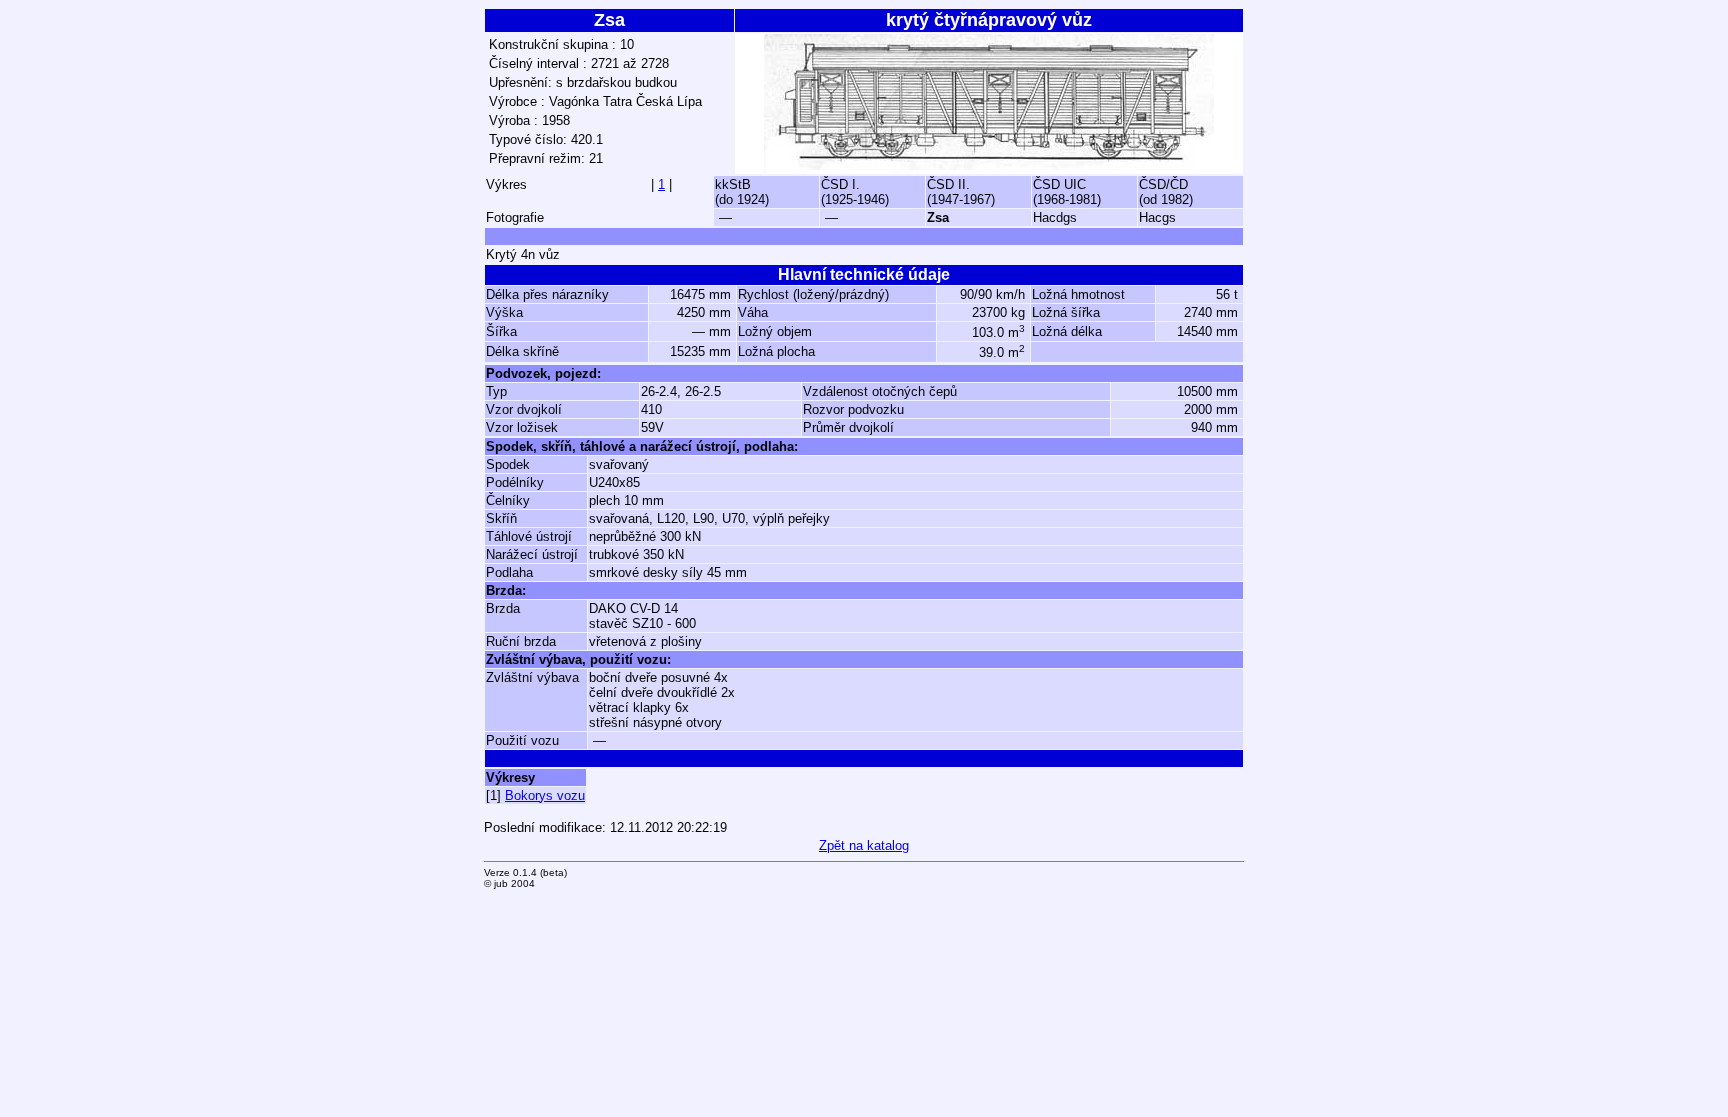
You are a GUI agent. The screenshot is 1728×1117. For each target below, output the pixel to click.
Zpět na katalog (864, 845)
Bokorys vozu (545, 795)
